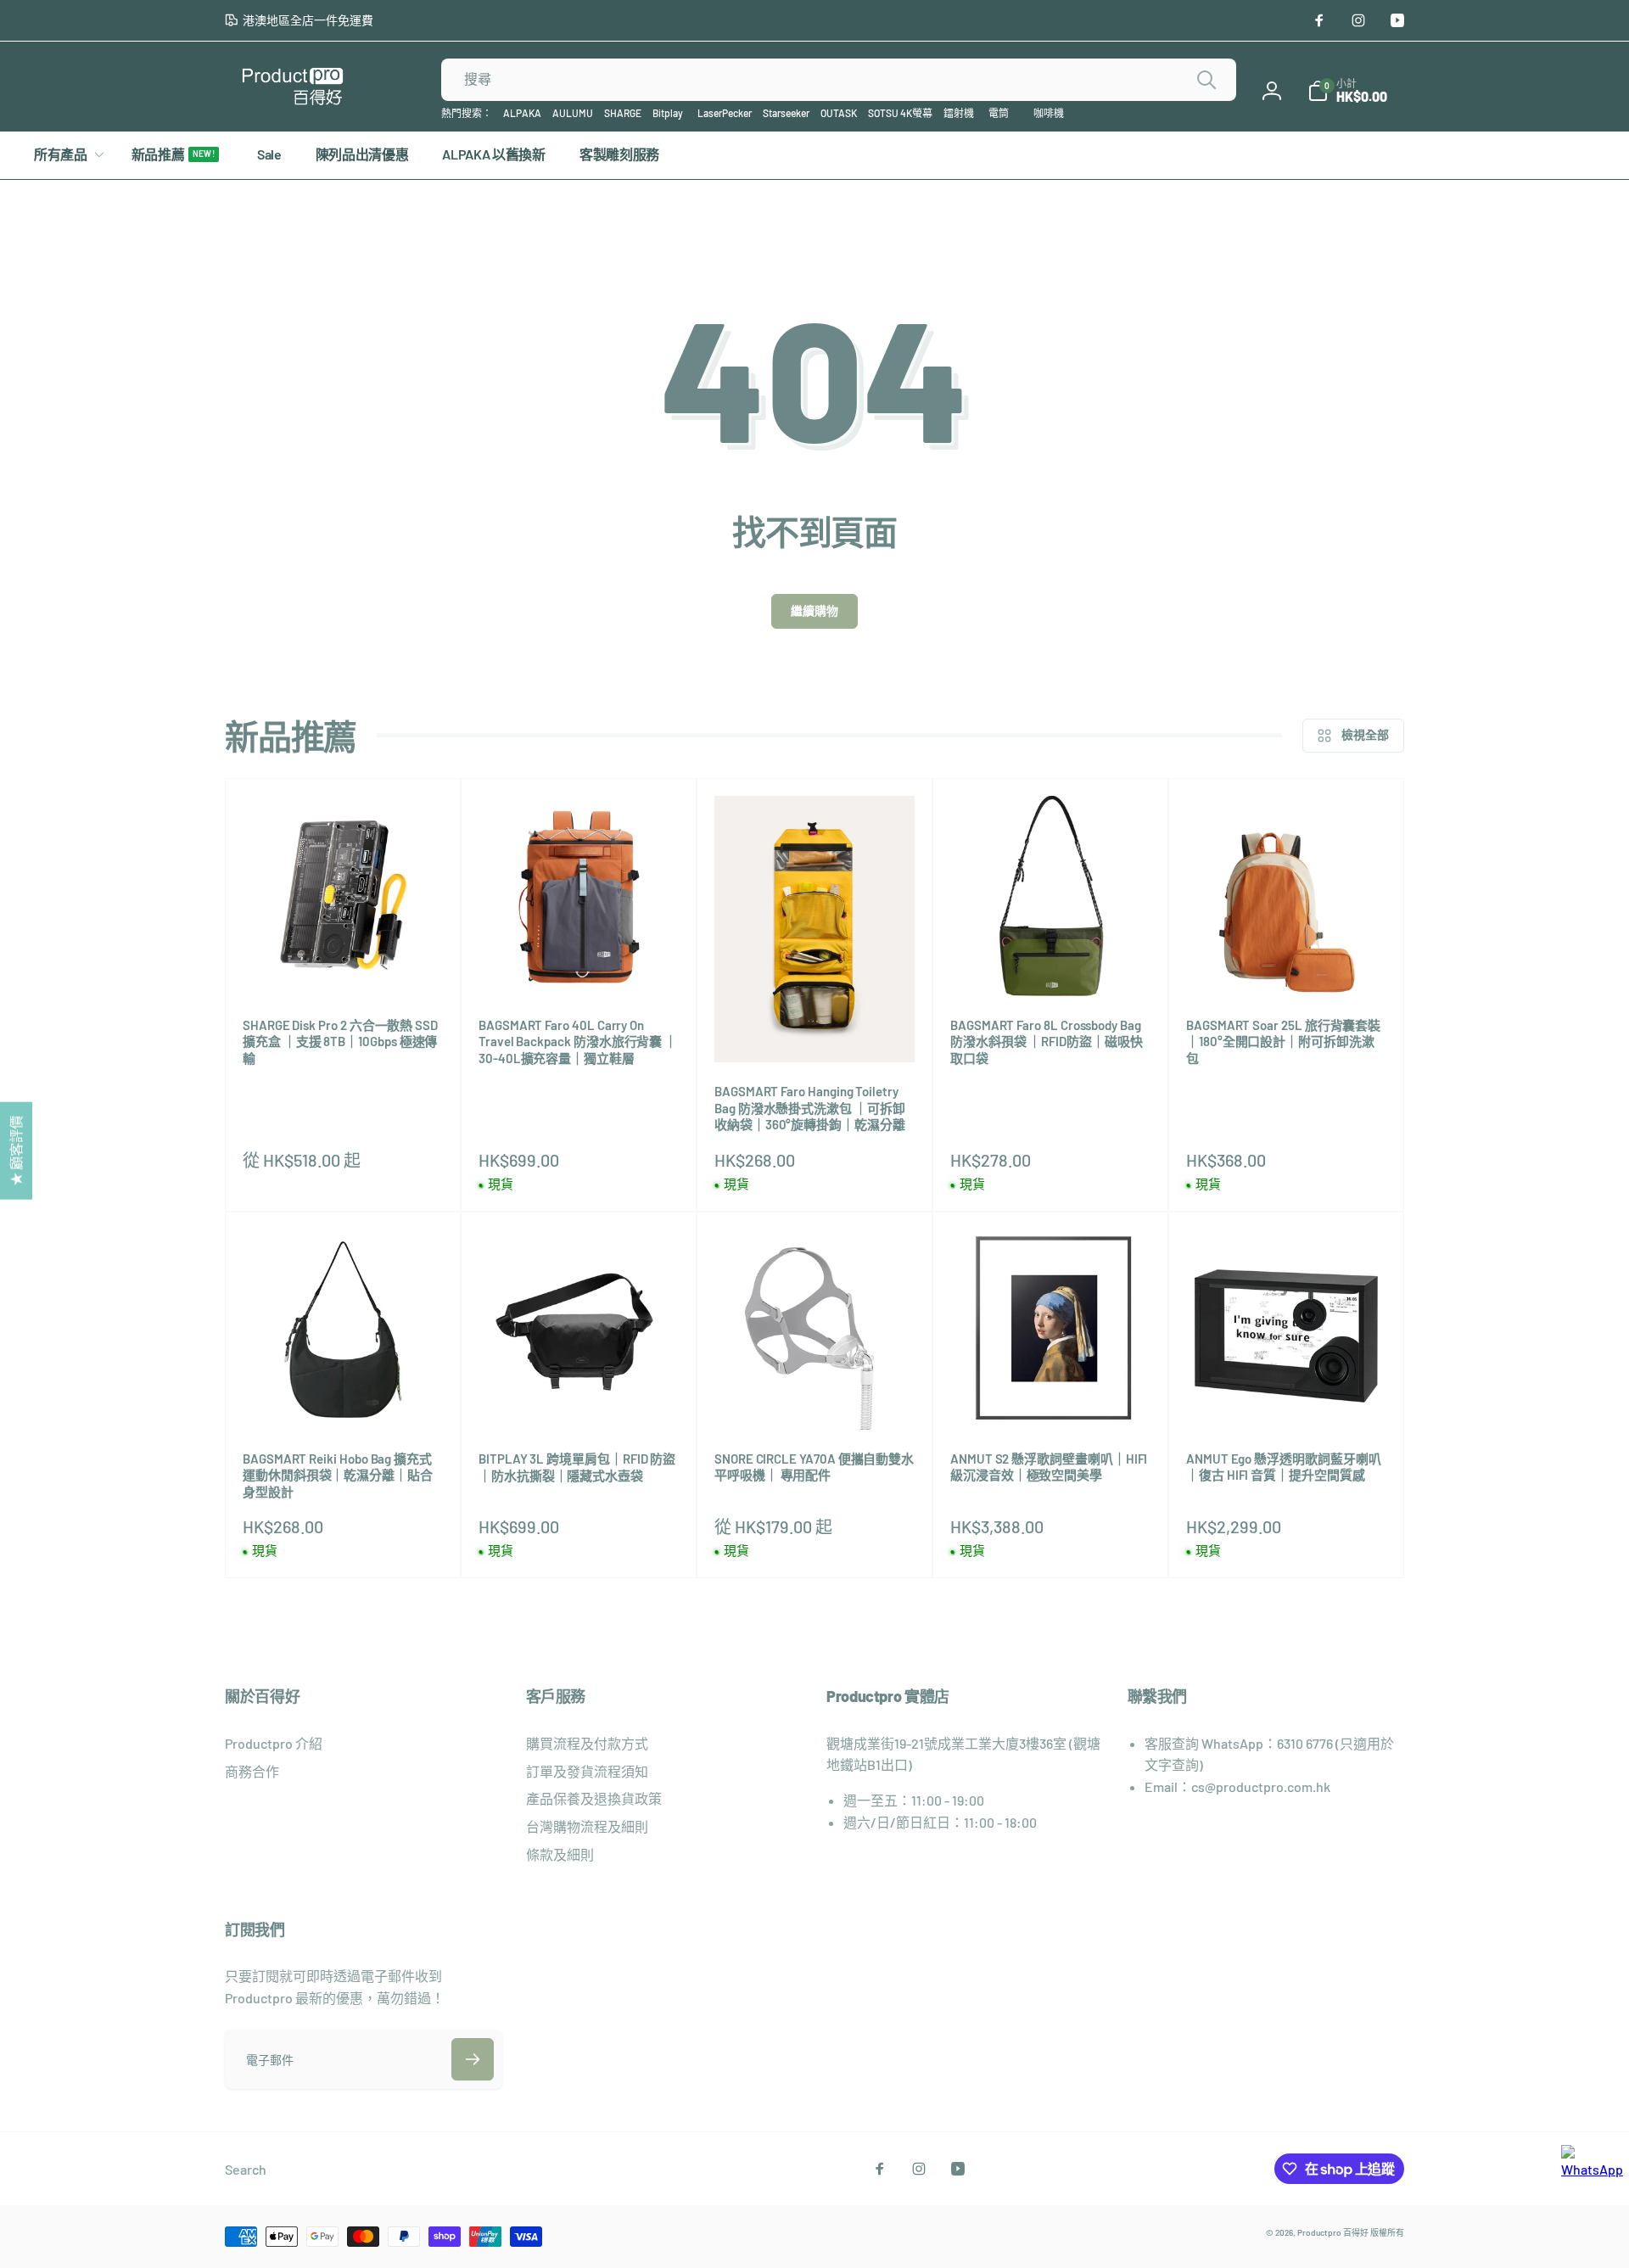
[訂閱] (473, 2059)
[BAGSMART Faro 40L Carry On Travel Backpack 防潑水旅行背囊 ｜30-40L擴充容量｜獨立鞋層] (579, 965)
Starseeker (786, 113)
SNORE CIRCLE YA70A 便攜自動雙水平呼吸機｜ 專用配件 (814, 1467)
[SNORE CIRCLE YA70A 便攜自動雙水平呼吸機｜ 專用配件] (815, 1398)
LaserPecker (725, 113)
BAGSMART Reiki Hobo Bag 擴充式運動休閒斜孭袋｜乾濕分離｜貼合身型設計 (338, 1475)
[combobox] (839, 80)
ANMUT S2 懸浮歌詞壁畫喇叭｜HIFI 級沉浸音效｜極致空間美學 (1049, 1467)
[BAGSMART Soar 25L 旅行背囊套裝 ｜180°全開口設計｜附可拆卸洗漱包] (1287, 965)
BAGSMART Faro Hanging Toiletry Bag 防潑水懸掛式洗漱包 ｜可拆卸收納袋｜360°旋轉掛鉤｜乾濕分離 (810, 1108)
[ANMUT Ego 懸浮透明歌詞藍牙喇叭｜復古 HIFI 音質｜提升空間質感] (1287, 1398)
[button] (1347, 91)
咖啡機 (1049, 113)
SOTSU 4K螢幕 (900, 113)
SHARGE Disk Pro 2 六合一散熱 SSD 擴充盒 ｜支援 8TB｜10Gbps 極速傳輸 (340, 1042)
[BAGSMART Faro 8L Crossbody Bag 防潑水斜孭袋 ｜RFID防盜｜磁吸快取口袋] (1051, 965)
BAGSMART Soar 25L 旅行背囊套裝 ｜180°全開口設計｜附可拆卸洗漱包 (1283, 1042)
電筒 (999, 113)
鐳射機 (959, 113)
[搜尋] (1206, 80)
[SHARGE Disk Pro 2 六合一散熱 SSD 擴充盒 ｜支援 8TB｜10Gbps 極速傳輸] (344, 965)
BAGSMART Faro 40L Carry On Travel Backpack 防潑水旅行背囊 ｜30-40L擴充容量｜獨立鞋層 (578, 1042)
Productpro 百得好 (1333, 2232)
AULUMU (573, 113)
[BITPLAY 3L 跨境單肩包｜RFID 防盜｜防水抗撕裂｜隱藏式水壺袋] (579, 1398)
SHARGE (623, 113)
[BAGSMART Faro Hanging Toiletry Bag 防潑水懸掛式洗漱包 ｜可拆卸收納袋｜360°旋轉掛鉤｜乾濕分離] (815, 1031)
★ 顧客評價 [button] (16, 1150)
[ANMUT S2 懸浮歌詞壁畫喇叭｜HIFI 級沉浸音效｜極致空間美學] (1051, 1398)
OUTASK (839, 113)
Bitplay (668, 113)
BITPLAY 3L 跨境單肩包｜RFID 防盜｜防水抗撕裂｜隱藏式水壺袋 (577, 1467)
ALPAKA (522, 113)
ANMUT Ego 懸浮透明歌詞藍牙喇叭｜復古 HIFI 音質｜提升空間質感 (1284, 1467)
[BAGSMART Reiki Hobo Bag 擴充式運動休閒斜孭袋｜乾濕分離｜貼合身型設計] (344, 1398)
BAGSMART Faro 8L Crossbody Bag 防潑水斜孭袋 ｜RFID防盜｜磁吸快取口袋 (1047, 1042)
